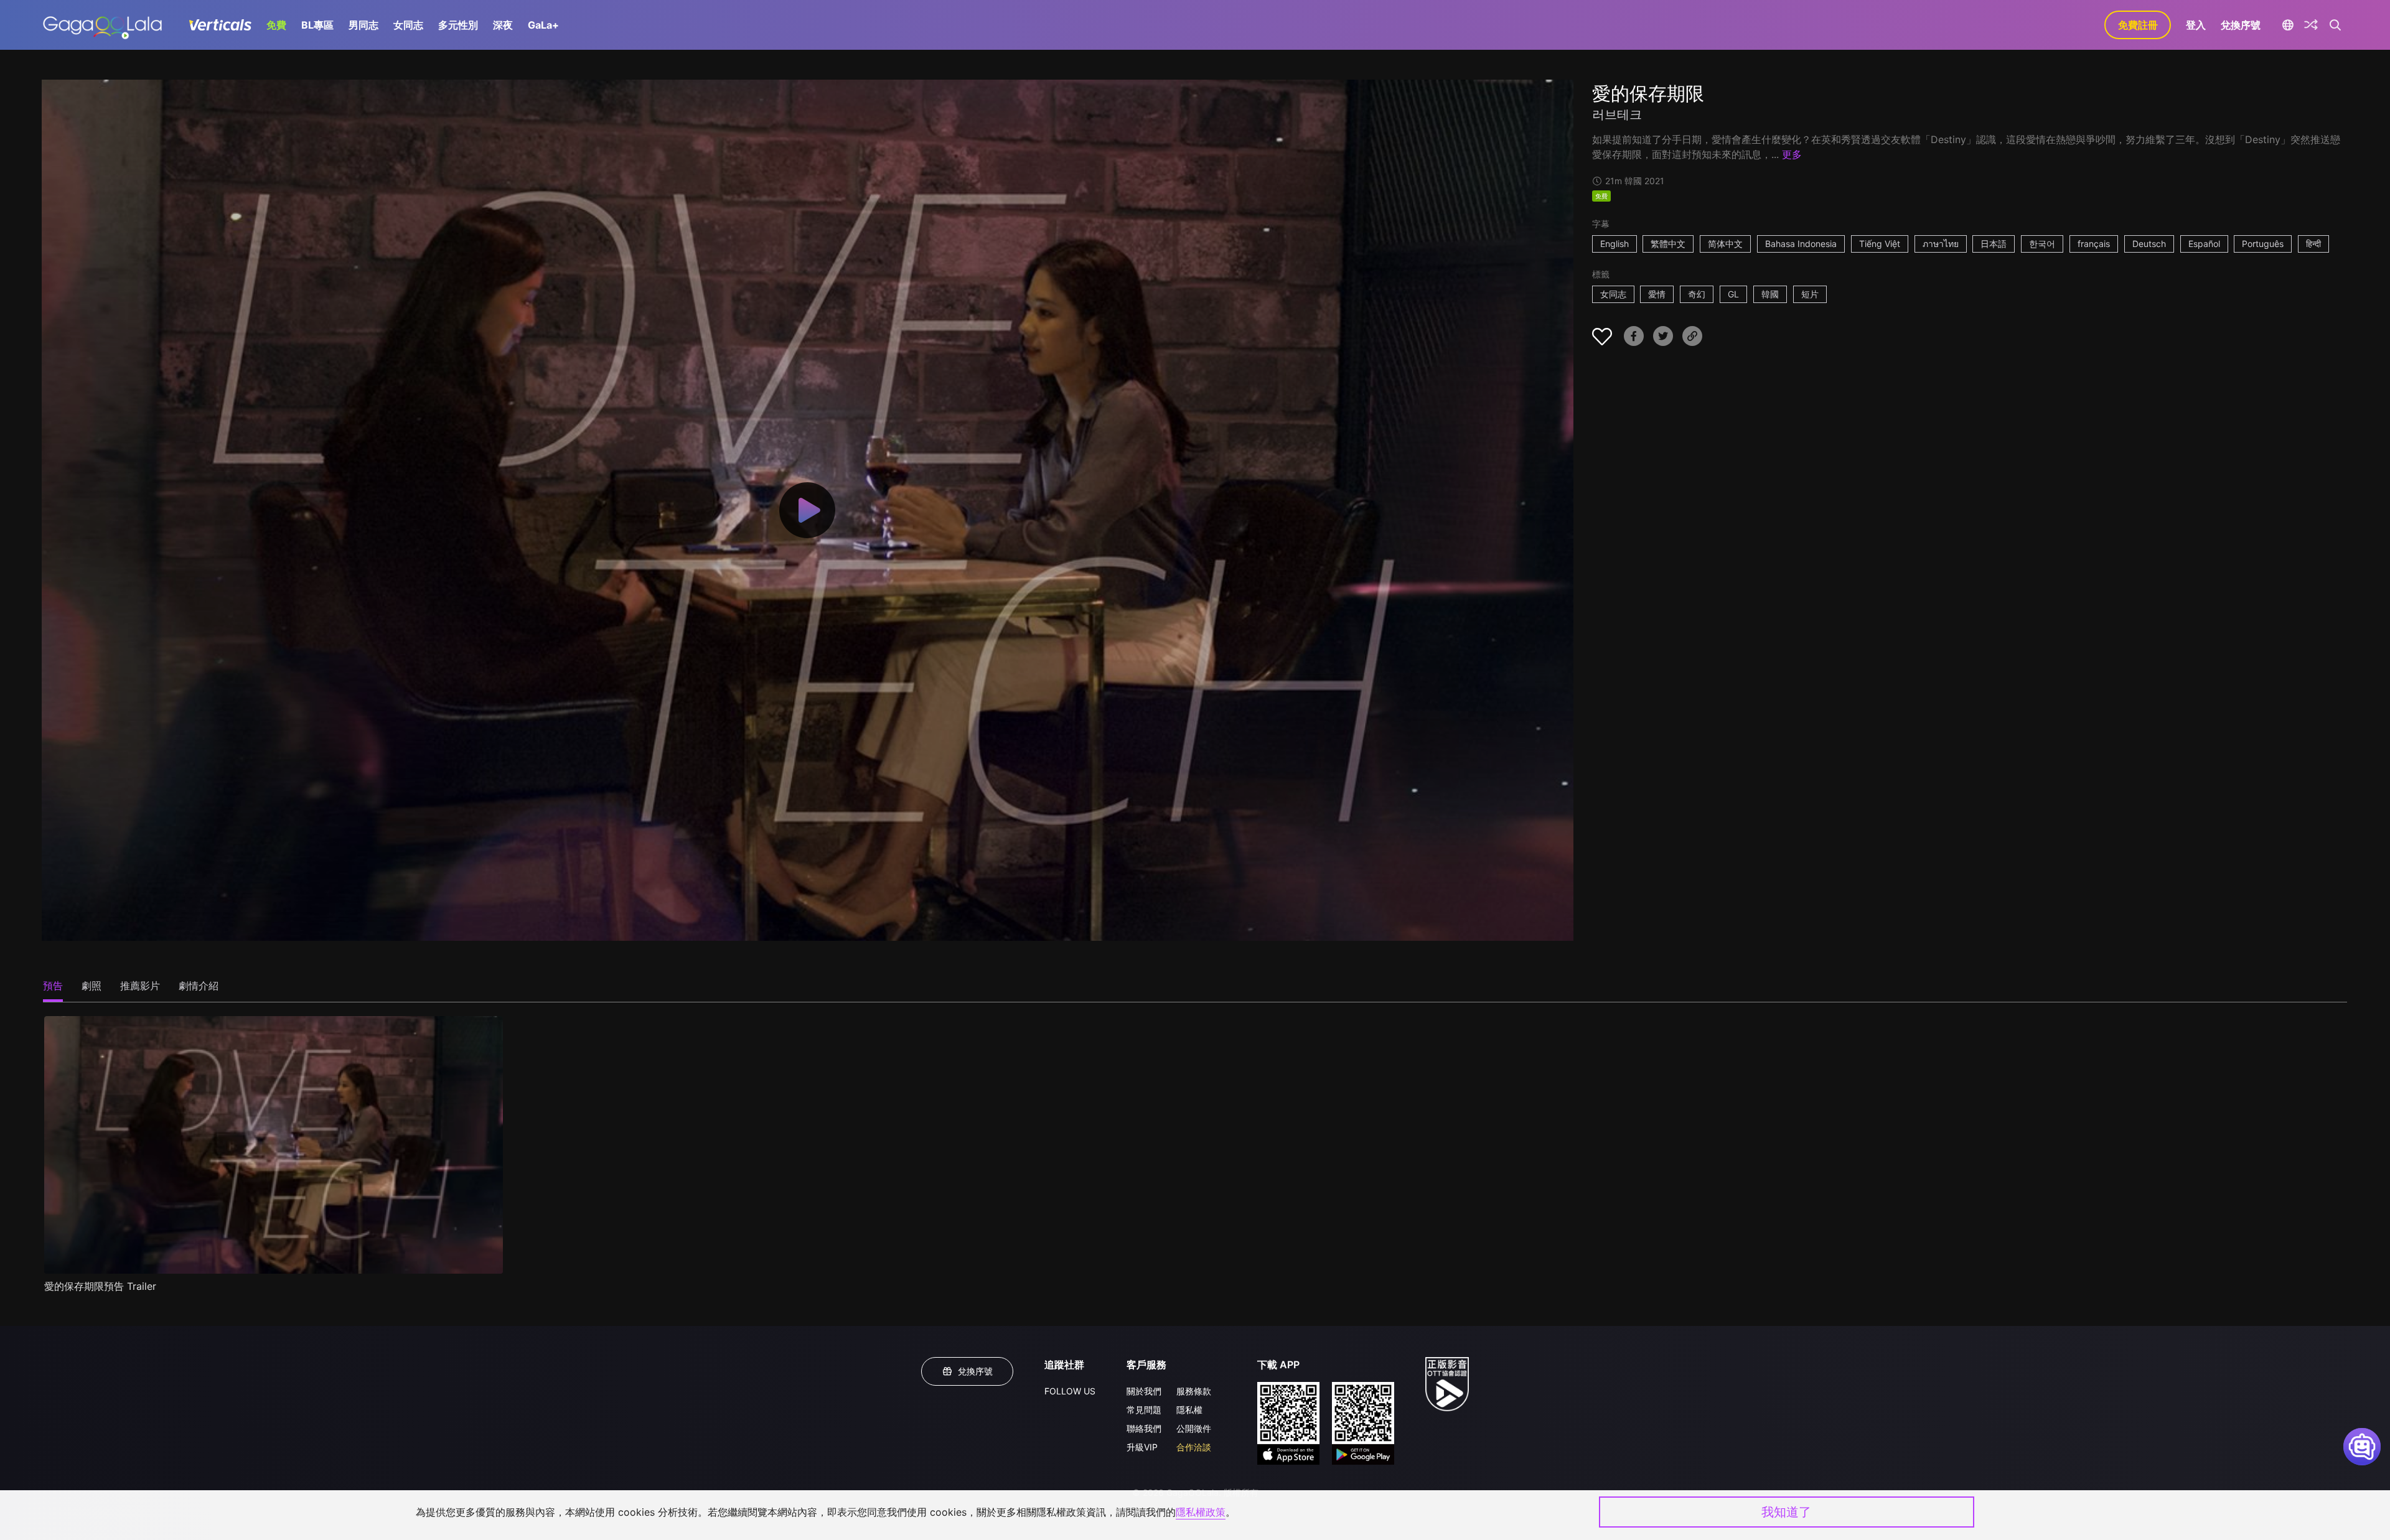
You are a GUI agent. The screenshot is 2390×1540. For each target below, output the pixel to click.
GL (1733, 294)
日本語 (1994, 244)
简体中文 (1725, 244)
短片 (1810, 294)
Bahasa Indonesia (1801, 244)
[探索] (2311, 25)
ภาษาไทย (1941, 244)
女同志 (408, 25)
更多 (1792, 154)
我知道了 (1786, 1512)
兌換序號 (2241, 25)
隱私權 (1189, 1410)
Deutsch (2149, 244)
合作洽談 (1194, 1447)
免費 (276, 25)
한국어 (2042, 244)
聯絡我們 (1144, 1428)
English (1614, 244)
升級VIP (1142, 1447)
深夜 (503, 25)
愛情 (1657, 294)
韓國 (1770, 294)
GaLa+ (543, 25)
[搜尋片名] (2335, 25)
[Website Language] (2288, 25)
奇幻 (1697, 294)
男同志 (363, 25)
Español (2204, 244)
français (2094, 244)
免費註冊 (2138, 25)
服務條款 (1194, 1391)
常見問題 (1144, 1410)
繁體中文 (1668, 244)
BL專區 (317, 25)
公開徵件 (1194, 1428)
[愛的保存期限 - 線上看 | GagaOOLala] (102, 25)
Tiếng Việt (1880, 244)
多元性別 (458, 25)
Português (2263, 244)
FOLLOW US (1070, 1391)
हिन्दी (2313, 244)
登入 (2196, 25)
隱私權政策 (1201, 1512)
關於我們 (1144, 1391)
